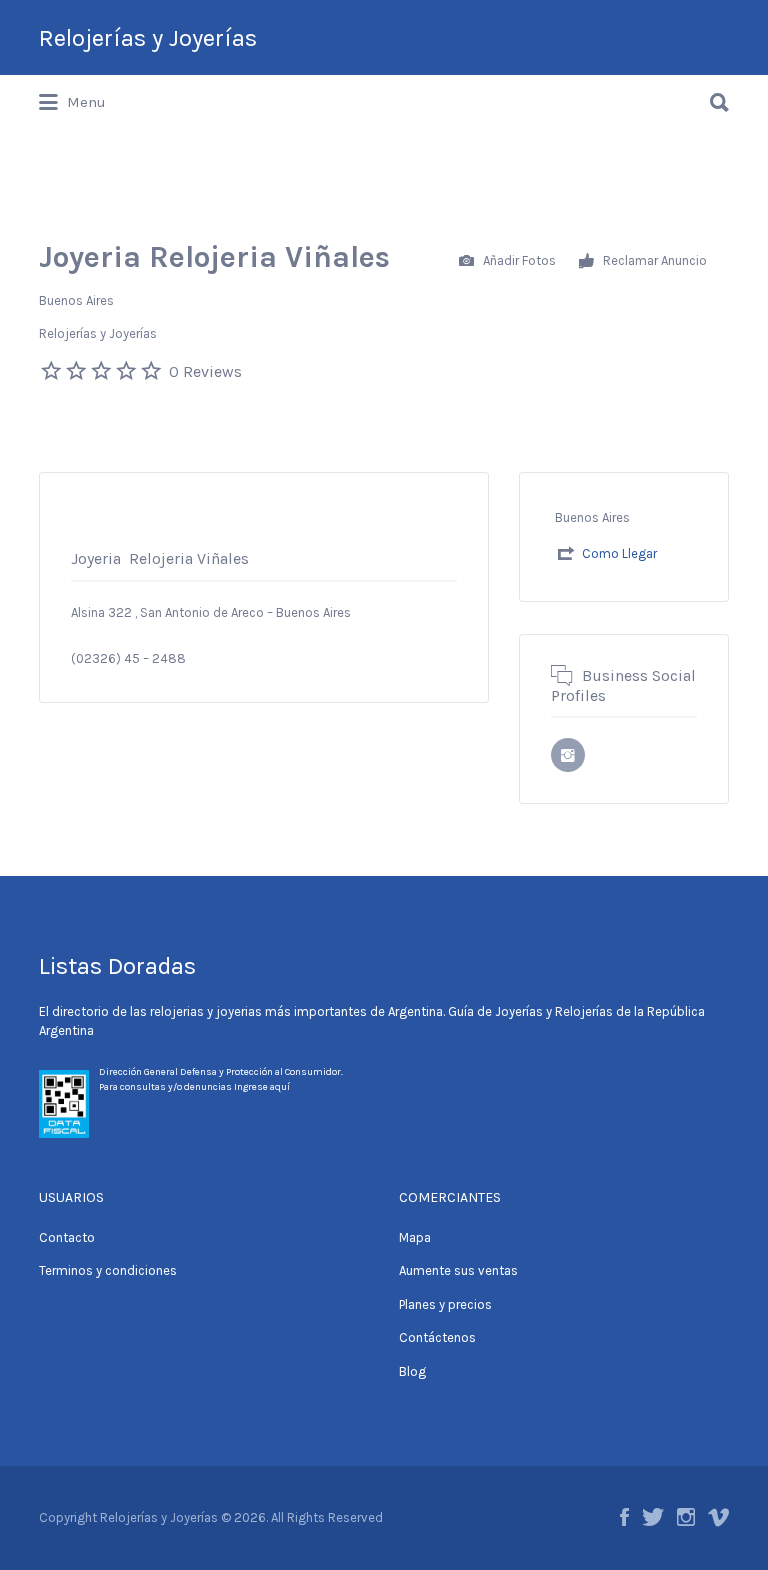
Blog (412, 1371)
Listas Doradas (117, 966)
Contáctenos (437, 1337)
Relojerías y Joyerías (148, 38)
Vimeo (718, 1517)
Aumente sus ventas (458, 1270)
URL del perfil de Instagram (568, 755)
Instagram (686, 1517)
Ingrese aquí (262, 1087)
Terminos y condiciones (108, 1270)
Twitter (653, 1517)
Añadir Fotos (518, 259)
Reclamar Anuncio (653, 259)
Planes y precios (445, 1304)
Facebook (624, 1517)
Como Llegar (619, 553)
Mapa (415, 1237)
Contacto (67, 1237)
